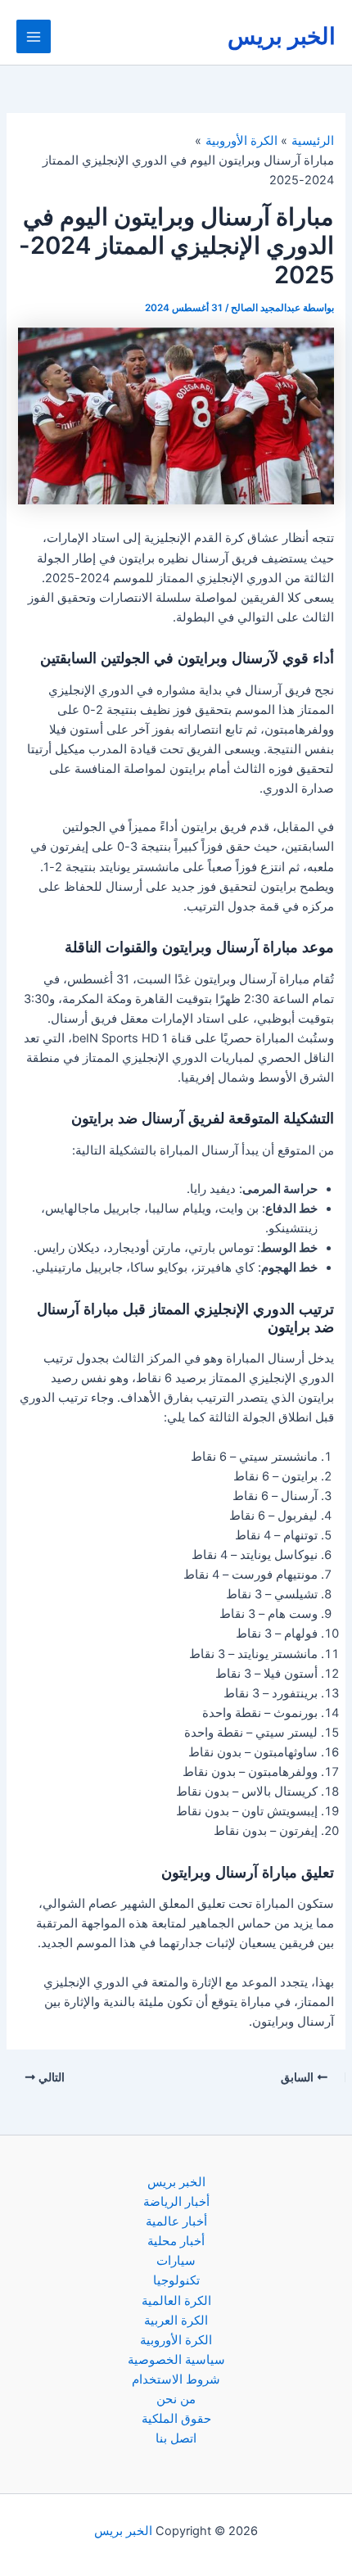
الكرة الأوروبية (176, 2340)
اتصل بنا (176, 2438)
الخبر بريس (282, 36)
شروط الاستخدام (176, 2379)
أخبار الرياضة (176, 2202)
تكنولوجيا (176, 2280)
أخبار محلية (176, 2241)
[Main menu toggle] (34, 37)
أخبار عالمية (176, 2221)
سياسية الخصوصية (176, 2360)
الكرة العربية (176, 2321)
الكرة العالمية (176, 2301)
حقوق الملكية (176, 2419)
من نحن (176, 2399)
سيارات (176, 2261)
